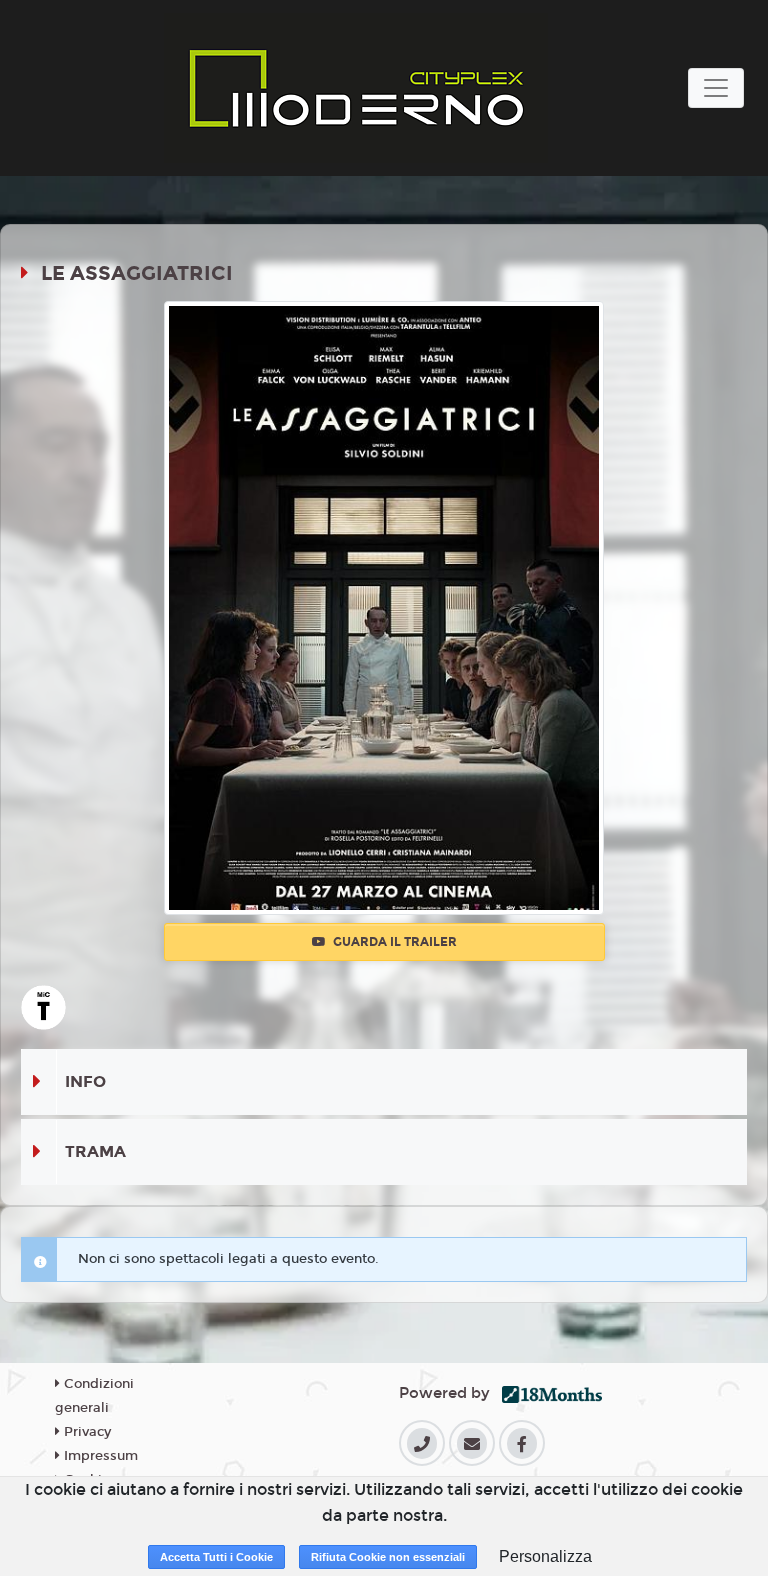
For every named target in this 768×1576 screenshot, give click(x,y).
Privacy (85, 1432)
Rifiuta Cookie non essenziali (388, 1557)
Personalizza (545, 1556)
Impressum (99, 1456)
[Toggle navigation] (716, 88)
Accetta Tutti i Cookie (216, 1557)
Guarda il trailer (393, 942)
